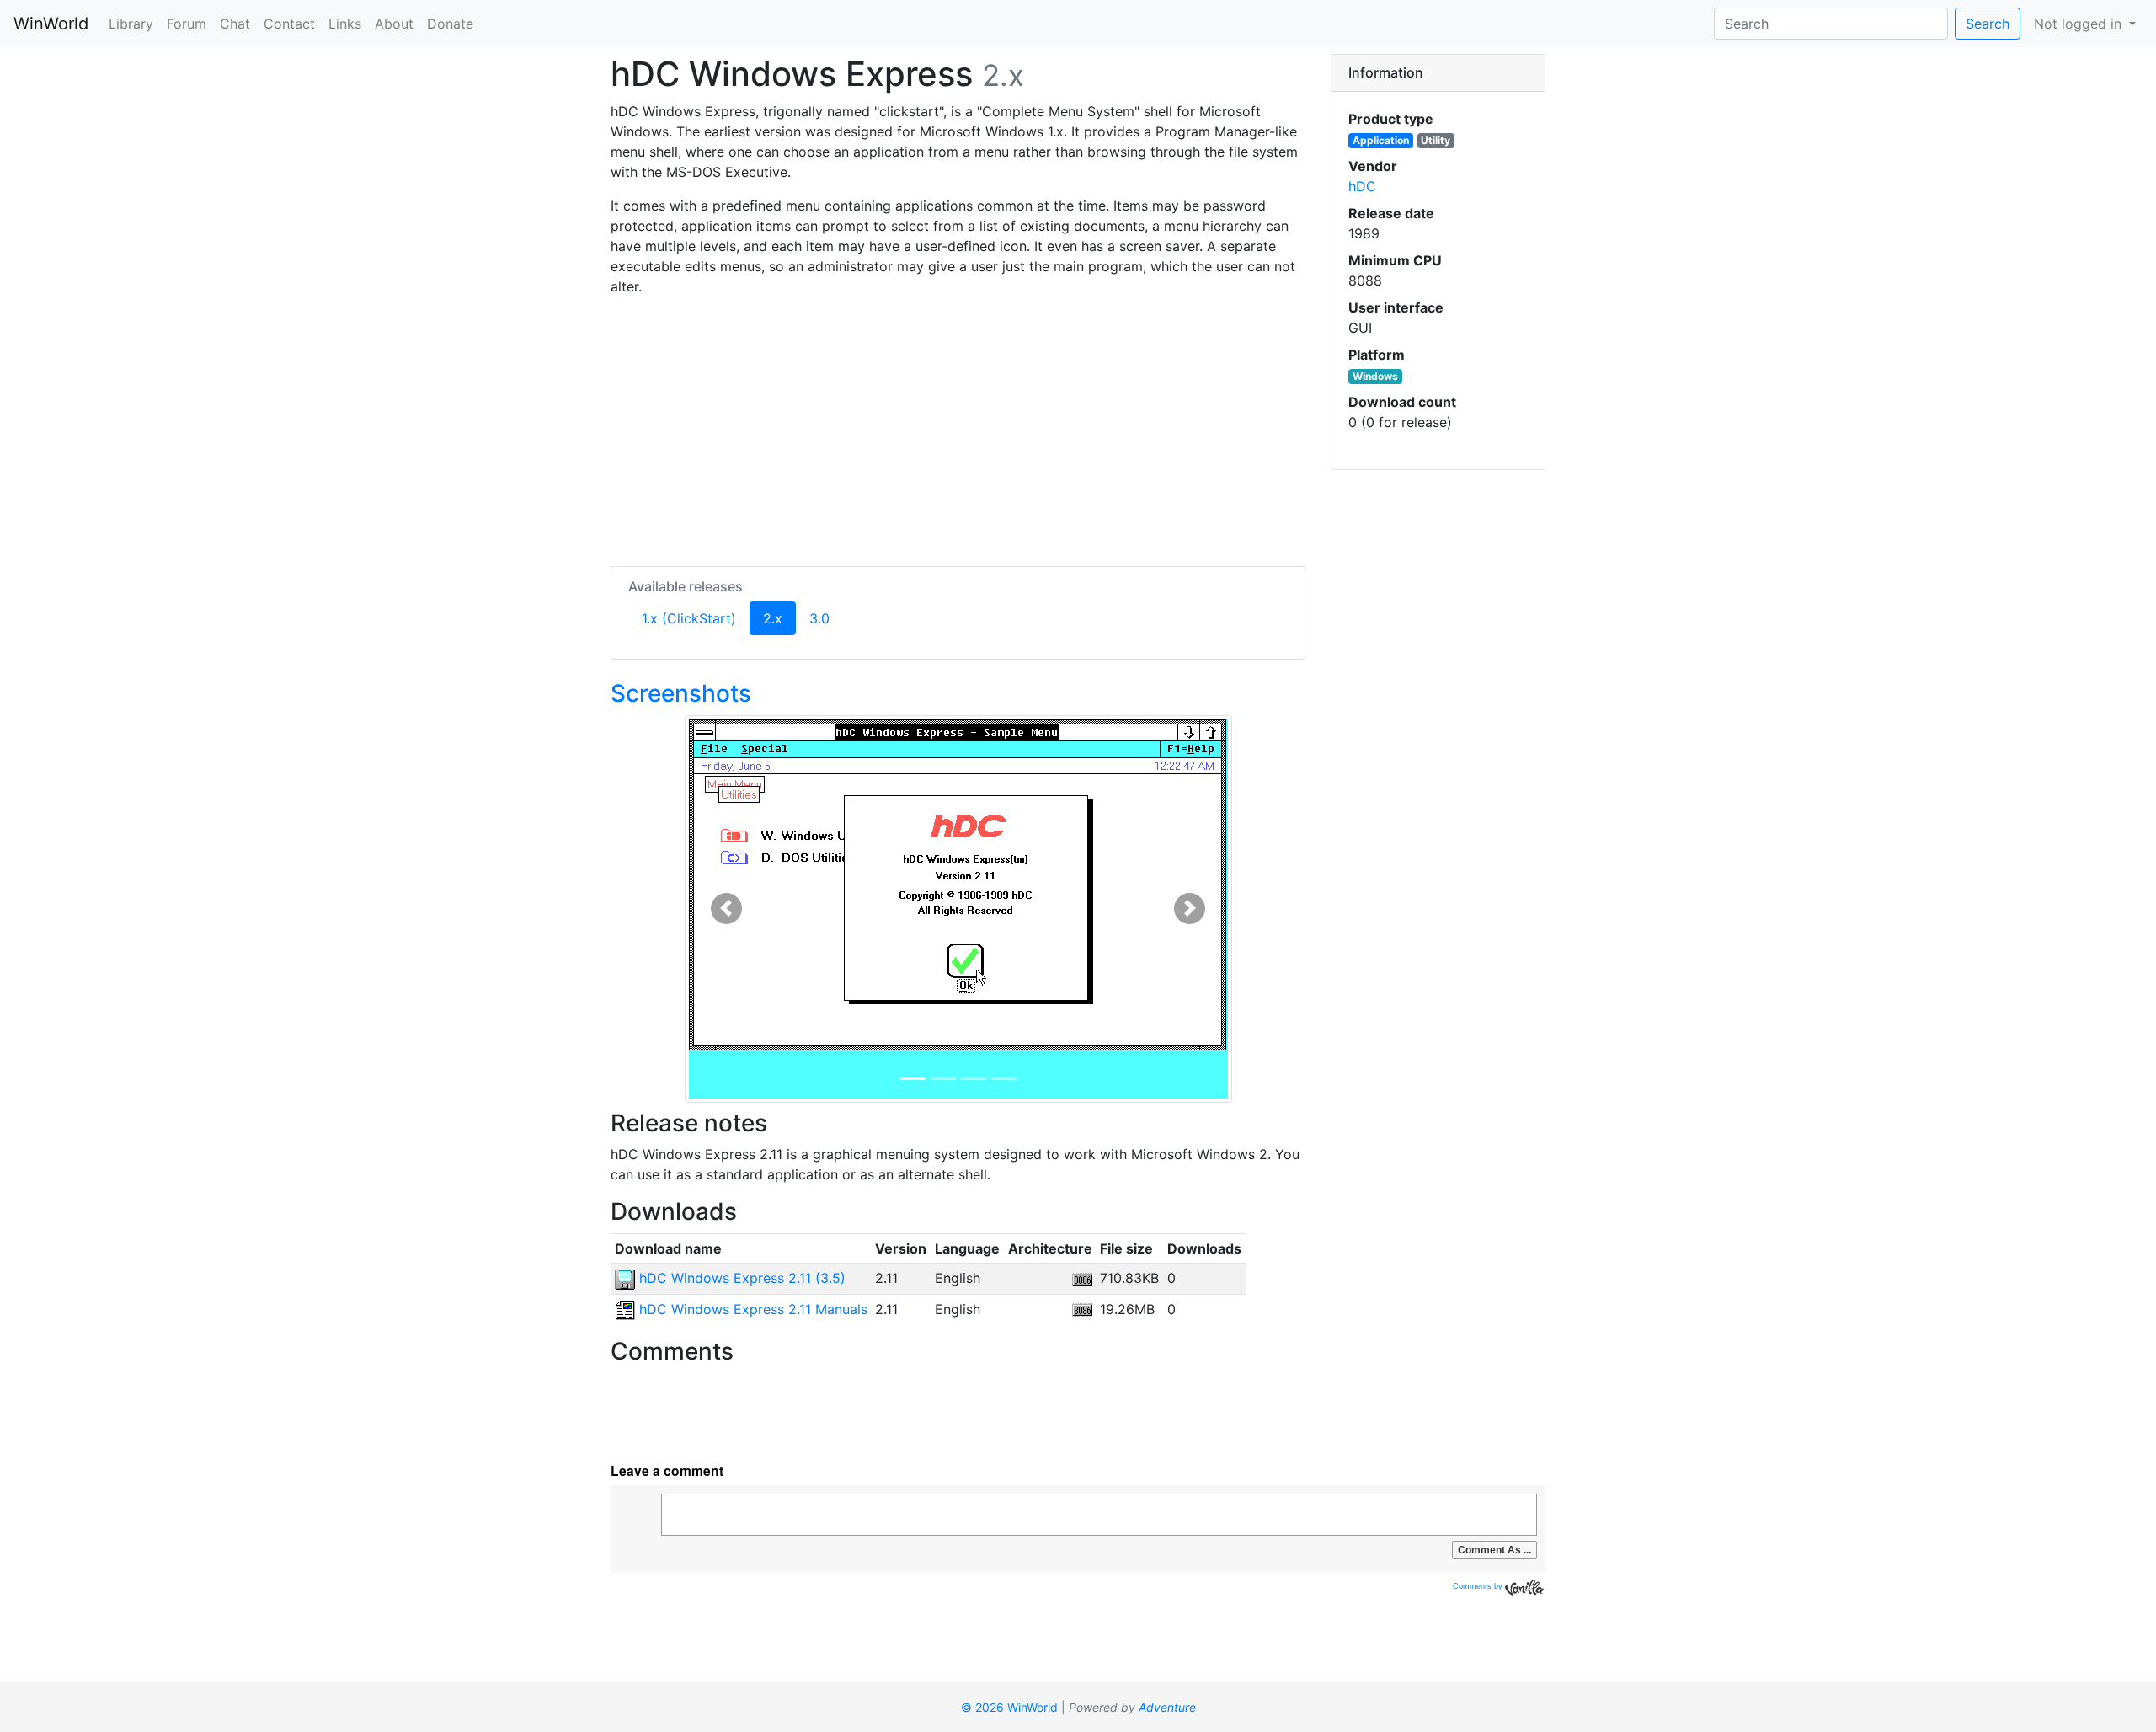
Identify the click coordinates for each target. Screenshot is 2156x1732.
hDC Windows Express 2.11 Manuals (751, 1309)
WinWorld (51, 24)
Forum (187, 24)
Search (1988, 24)
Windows (1375, 376)
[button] (726, 909)
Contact (289, 24)
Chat (235, 24)
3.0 (819, 618)
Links (345, 24)
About (394, 24)
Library (131, 24)
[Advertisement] (958, 428)
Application (1381, 140)
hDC (1362, 186)
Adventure (1167, 1707)
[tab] (1438, 73)
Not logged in (2080, 24)
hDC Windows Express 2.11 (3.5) (740, 1278)
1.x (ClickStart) (689, 618)
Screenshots (681, 693)
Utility (1436, 140)
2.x (779, 618)
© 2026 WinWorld (1009, 1707)
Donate (450, 24)
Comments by (1479, 1586)
